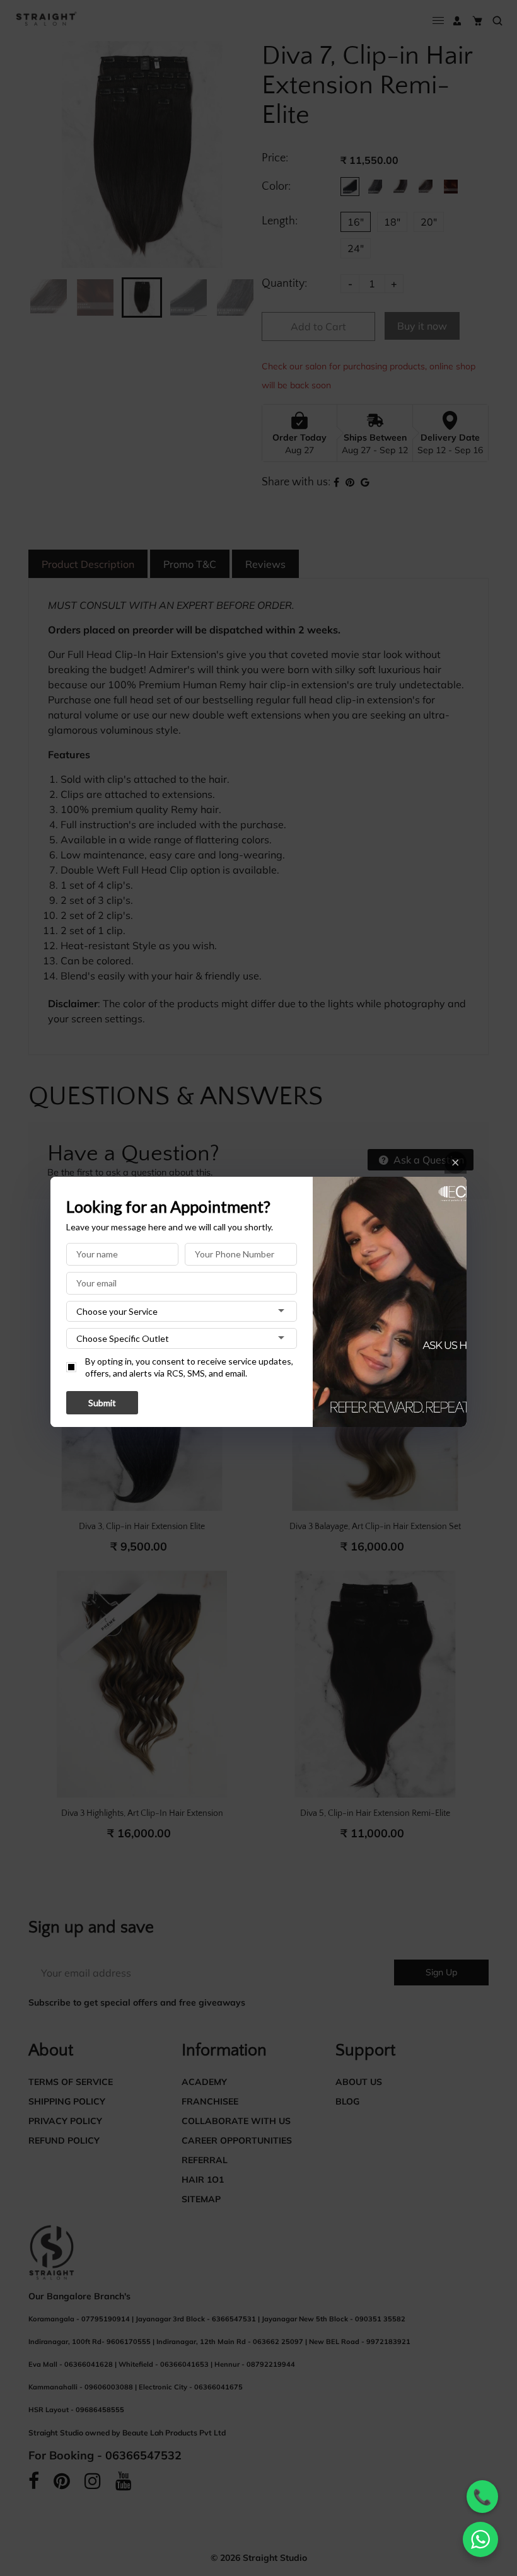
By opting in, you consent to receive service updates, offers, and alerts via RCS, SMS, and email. (189, 1367)
